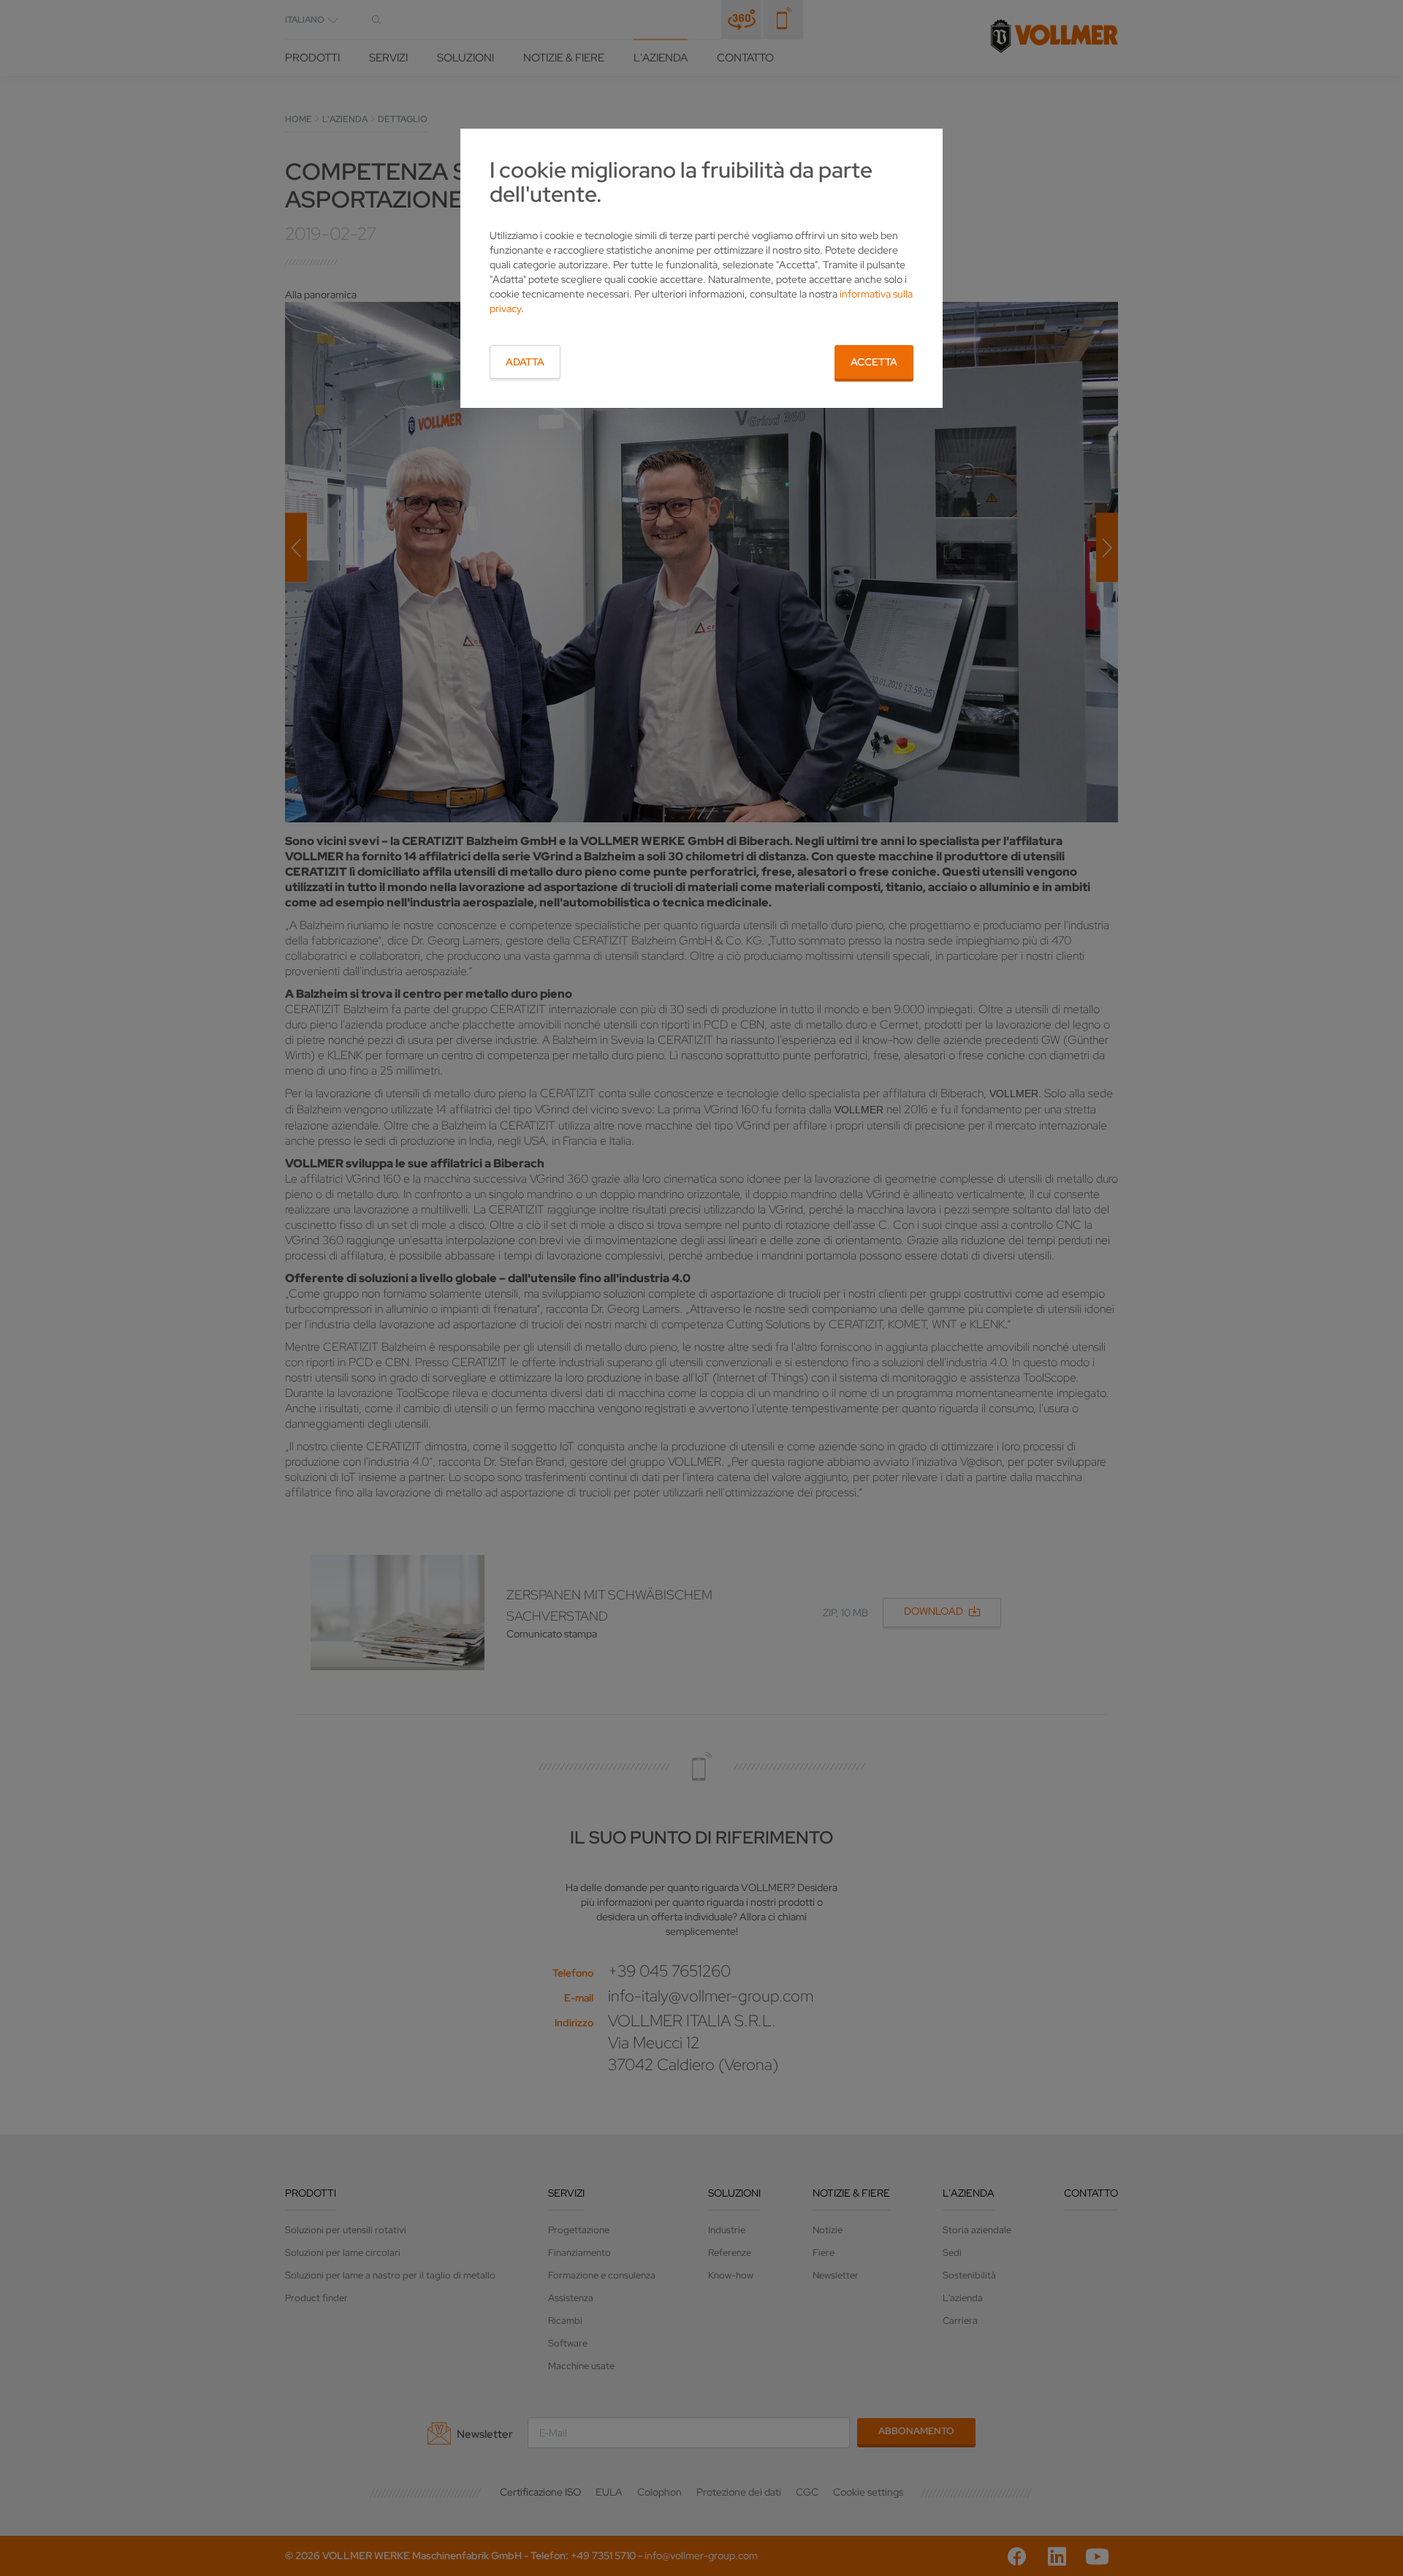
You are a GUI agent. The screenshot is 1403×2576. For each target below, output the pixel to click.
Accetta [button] (874, 362)
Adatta (525, 362)
